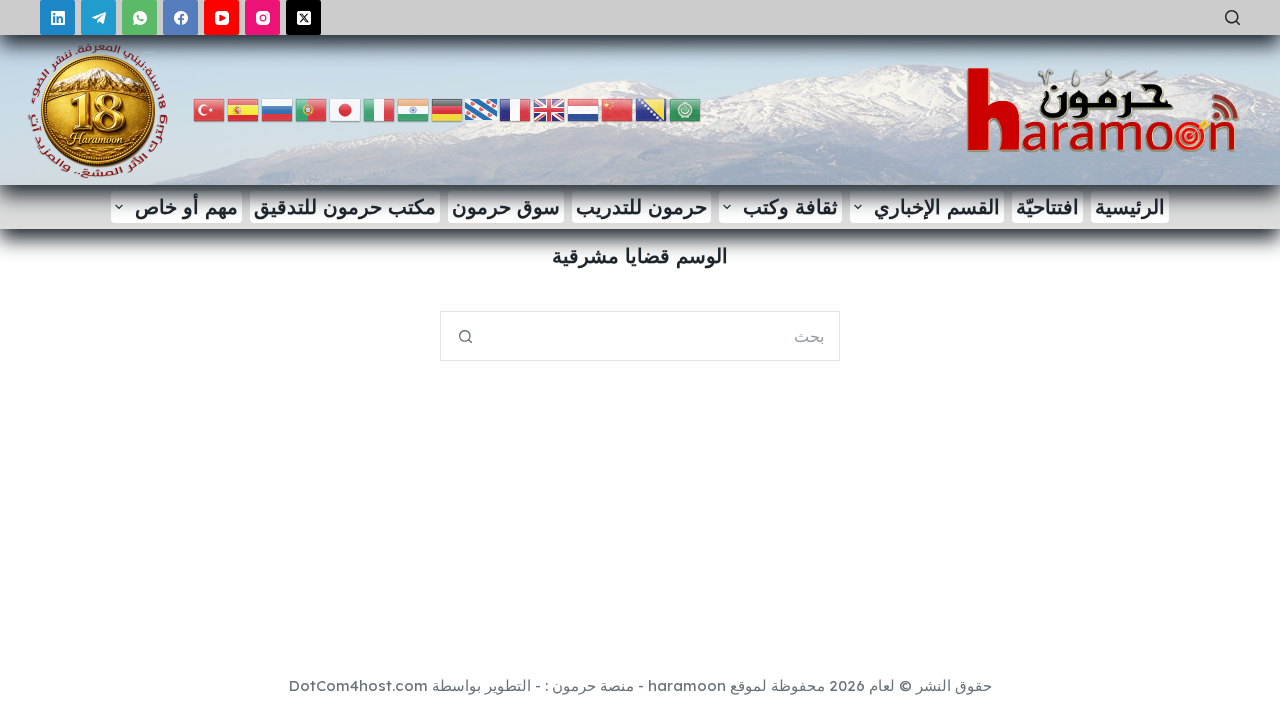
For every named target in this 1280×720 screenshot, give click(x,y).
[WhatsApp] (139, 17)
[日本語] (346, 108)
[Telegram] (98, 17)
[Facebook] (180, 17)
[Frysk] (482, 108)
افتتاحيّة (1047, 206)
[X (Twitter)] (303, 17)
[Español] (244, 108)
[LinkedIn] (57, 17)
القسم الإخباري (937, 206)
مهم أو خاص (186, 206)
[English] (550, 108)
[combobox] (664, 336)
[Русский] (278, 108)
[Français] (516, 108)
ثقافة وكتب (790, 206)
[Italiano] (380, 108)
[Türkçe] (210, 108)
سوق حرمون (506, 206)
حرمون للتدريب (641, 206)
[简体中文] (618, 108)
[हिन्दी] (414, 108)
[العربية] (686, 108)
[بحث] (1232, 17)
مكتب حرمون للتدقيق (345, 206)
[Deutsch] (448, 108)
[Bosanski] (652, 108)
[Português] (312, 108)
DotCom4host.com (358, 685)
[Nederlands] (584, 108)
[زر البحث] (465, 336)
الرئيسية (1130, 206)
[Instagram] (262, 17)
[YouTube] (221, 17)
